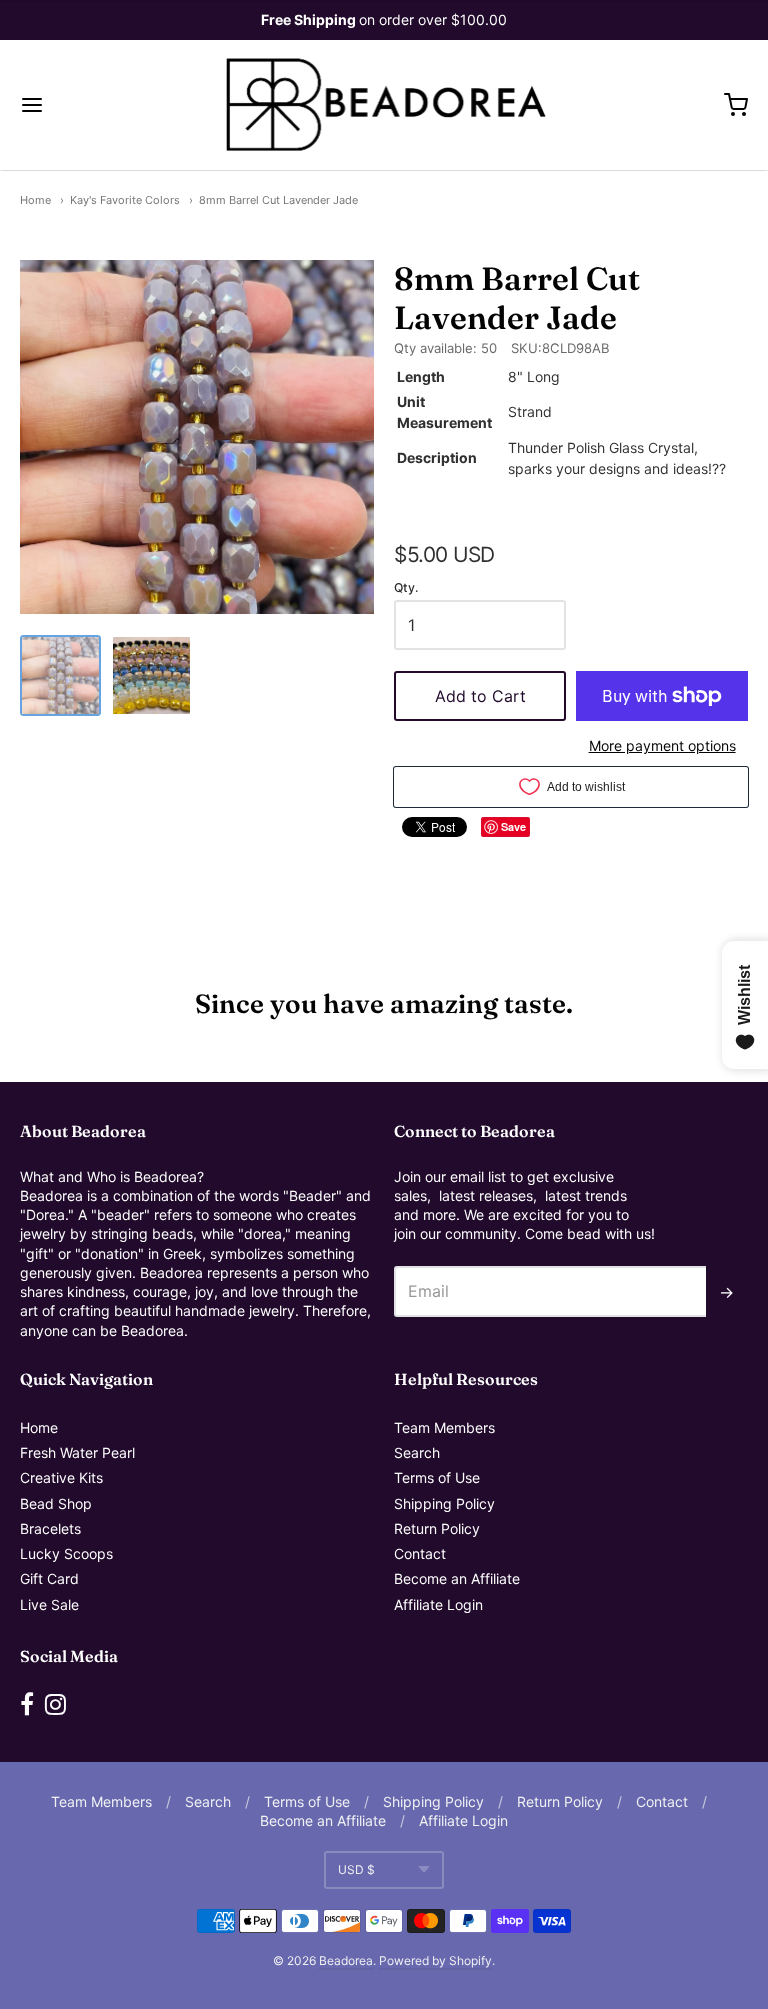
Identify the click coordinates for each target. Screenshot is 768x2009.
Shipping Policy (444, 1503)
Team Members (444, 1427)
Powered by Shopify (435, 1960)
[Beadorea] (384, 105)
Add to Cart (480, 696)
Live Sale (49, 1604)
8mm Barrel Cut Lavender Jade (278, 200)
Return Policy (437, 1528)
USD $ (356, 1869)
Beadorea (346, 1960)
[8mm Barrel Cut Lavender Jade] (60, 675)
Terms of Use (437, 1477)
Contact (420, 1553)
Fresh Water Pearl (77, 1452)
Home (35, 200)
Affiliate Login (438, 1604)
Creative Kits (61, 1477)
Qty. (406, 588)
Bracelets (50, 1528)
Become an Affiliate (457, 1578)
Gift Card (49, 1578)
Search (417, 1452)
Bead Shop (56, 1503)
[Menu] (93, 105)
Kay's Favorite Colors (125, 200)
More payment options (662, 745)
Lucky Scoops (66, 1553)
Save (513, 826)
